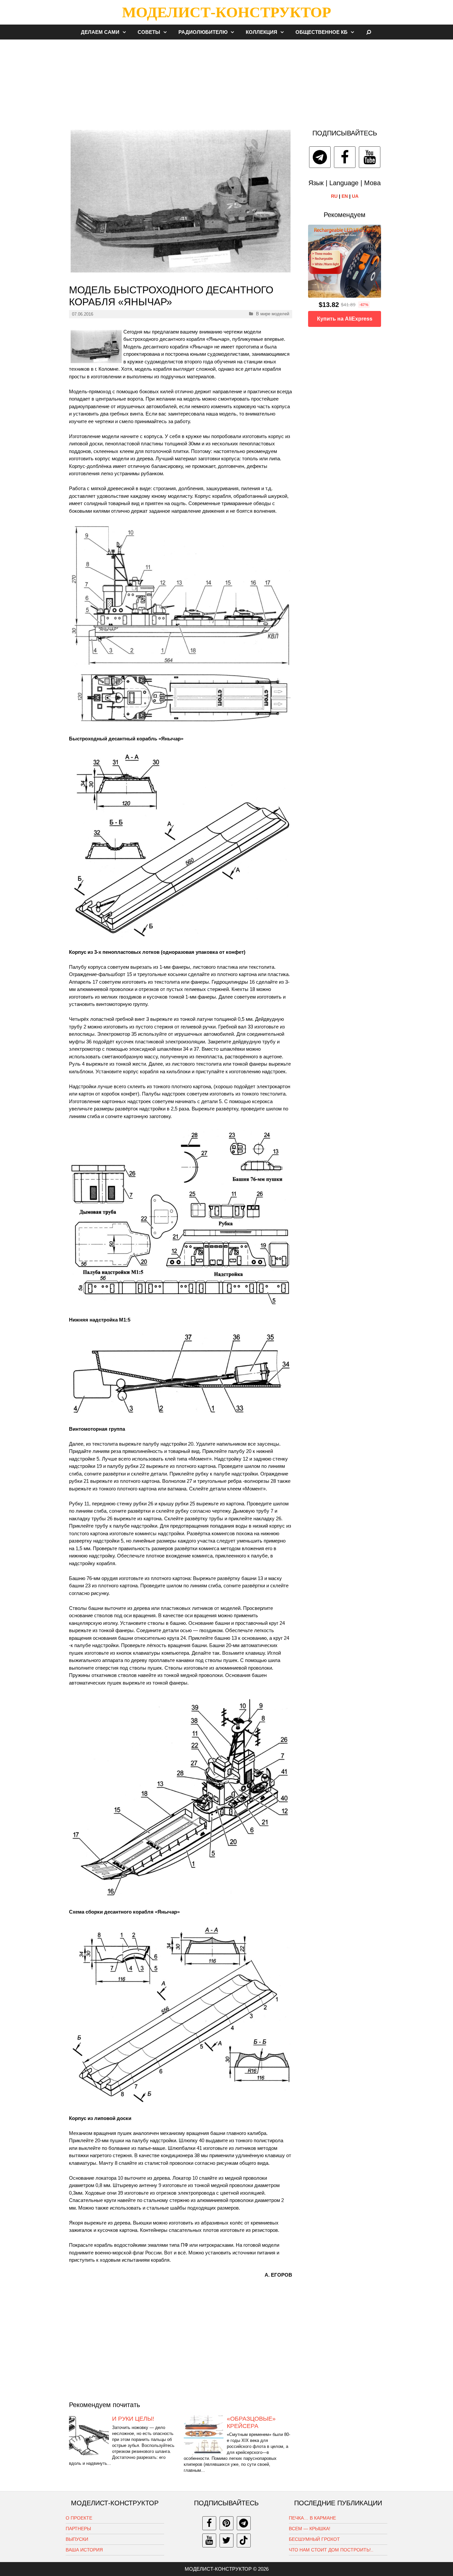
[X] (227, 2540)
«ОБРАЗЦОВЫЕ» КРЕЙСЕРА (251, 2422)
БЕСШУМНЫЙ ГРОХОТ (314, 2539)
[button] (126, 32)
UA (355, 196)
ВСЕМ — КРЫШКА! (310, 2529)
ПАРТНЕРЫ (78, 2529)
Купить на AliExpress (345, 319)
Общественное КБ (322, 32)
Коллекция (261, 32)
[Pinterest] (227, 2523)
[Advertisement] (227, 81)
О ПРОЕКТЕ (79, 2518)
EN (345, 196)
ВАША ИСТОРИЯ (84, 2550)
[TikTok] (244, 2540)
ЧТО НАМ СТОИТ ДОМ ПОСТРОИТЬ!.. (331, 2550)
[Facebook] (345, 157)
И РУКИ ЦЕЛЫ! (133, 2419)
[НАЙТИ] (369, 32)
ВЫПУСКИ (77, 2539)
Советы (149, 32)
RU (334, 196)
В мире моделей (273, 314)
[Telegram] (320, 157)
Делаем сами (100, 32)
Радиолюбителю (203, 32)
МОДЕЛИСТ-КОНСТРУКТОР (227, 12)
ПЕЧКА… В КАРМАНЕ (312, 2518)
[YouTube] (370, 157)
